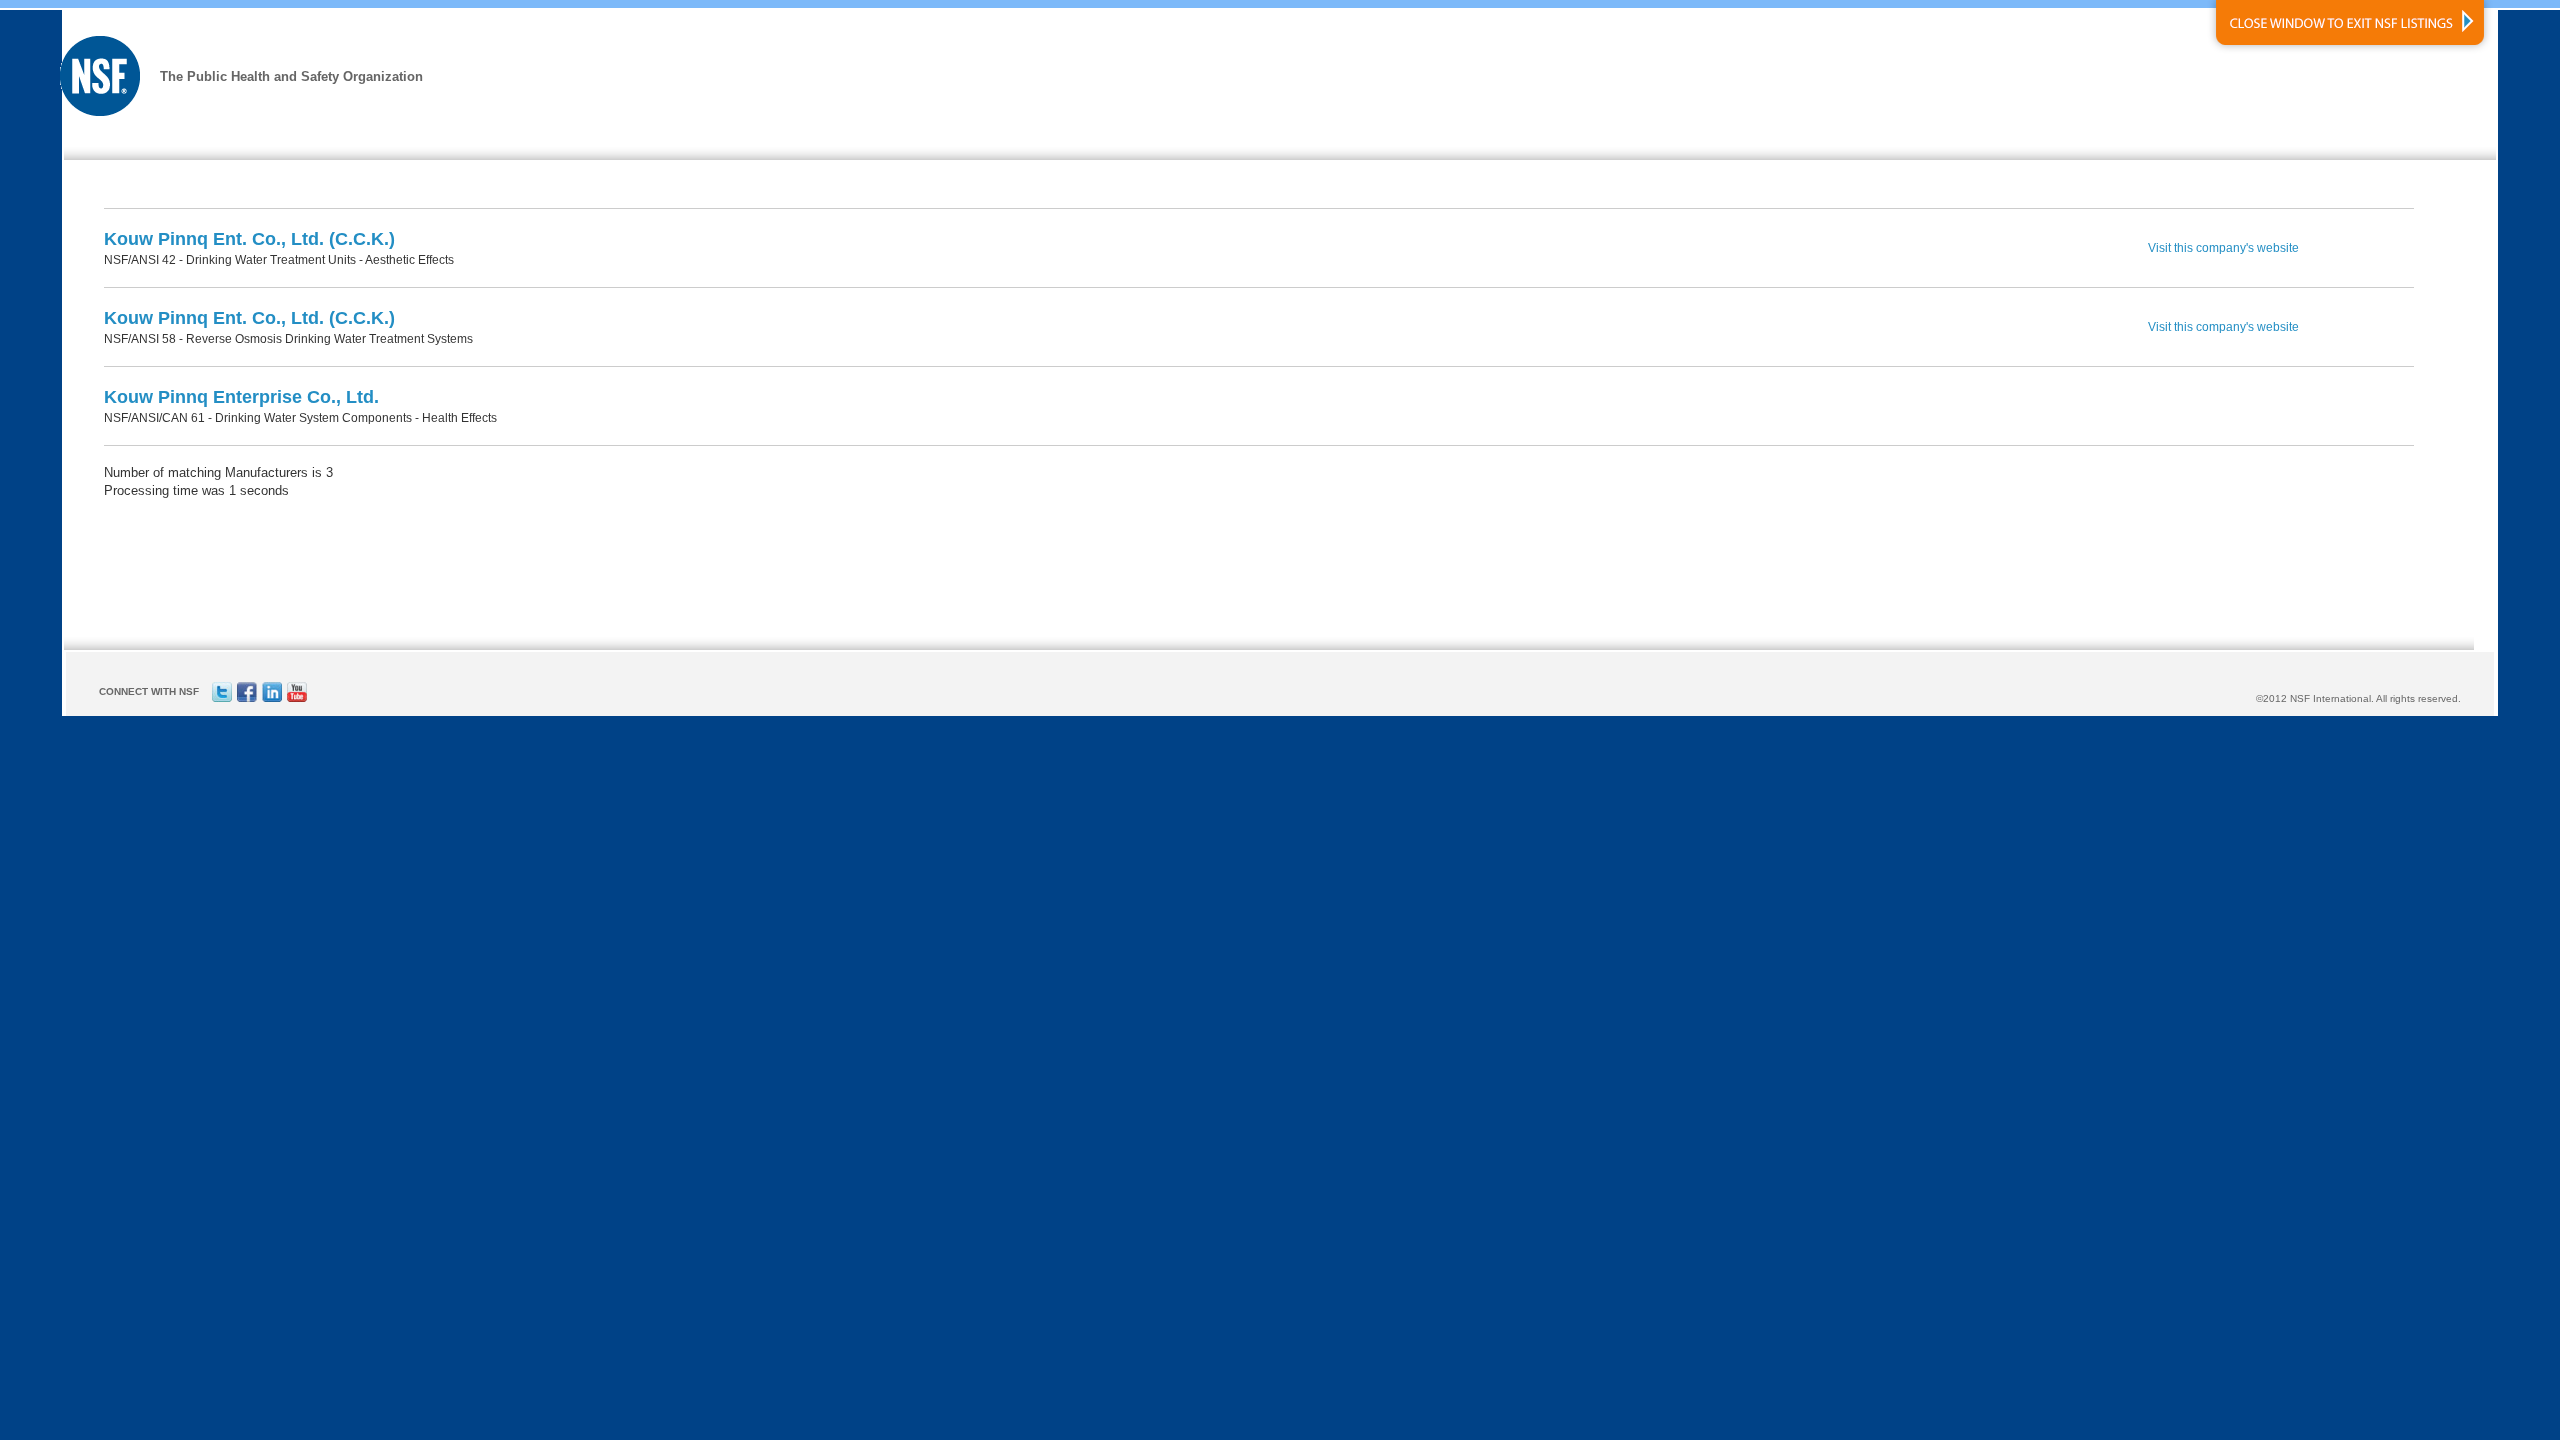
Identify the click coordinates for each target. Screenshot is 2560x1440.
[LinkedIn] (272, 698)
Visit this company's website (2223, 248)
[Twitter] (222, 698)
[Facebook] (247, 698)
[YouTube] (297, 698)
